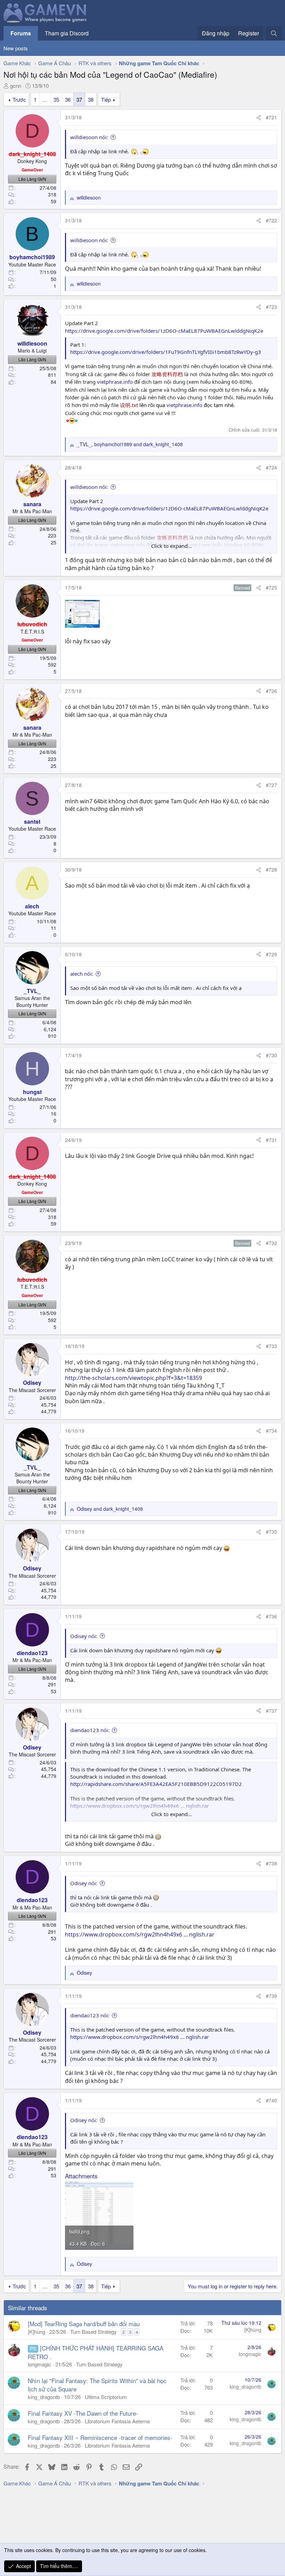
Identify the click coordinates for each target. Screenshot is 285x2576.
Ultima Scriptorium (106, 2397)
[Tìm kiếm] (274, 33)
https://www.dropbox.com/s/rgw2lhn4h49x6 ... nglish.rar (140, 1934)
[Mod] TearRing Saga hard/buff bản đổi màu (84, 2324)
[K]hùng (36, 2332)
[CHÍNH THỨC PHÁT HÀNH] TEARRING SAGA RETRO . (96, 2352)
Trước (19, 99)
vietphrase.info (115, 382)
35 (56, 99)
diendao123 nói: (90, 1730)
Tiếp (106, 99)
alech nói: (82, 974)
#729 (271, 954)
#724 (271, 467)
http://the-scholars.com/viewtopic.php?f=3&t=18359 (133, 1378)
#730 (271, 1055)
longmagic (39, 2364)
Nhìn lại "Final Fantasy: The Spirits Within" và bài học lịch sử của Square (97, 2385)
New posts (16, 48)
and (110, 1509)
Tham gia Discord (67, 33)
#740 (271, 2100)
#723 (271, 307)
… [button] (45, 99)
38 (91, 99)
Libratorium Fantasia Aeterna (117, 2421)
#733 (271, 1346)
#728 (271, 870)
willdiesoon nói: (89, 137)
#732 (271, 1243)
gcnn (16, 86)
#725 (271, 587)
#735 (271, 1532)
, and (130, 444)
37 (79, 99)
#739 (271, 1996)
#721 (271, 117)
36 (68, 99)
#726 (271, 691)
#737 (271, 1711)
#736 (271, 1616)
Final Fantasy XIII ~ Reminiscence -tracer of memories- (100, 2437)
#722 (271, 220)
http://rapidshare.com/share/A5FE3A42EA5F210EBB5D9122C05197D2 (156, 1784)
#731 (271, 1140)
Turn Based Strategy (93, 2332)
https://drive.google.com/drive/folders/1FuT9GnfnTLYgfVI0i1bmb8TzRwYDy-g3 (166, 352)
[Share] (259, 118)
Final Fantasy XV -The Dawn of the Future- (83, 2413)
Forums (21, 33)
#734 (271, 1431)
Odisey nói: (84, 1636)
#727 (271, 785)
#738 (271, 1863)
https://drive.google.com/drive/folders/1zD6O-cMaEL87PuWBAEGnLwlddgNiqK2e (164, 331)
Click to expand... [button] (172, 546)
